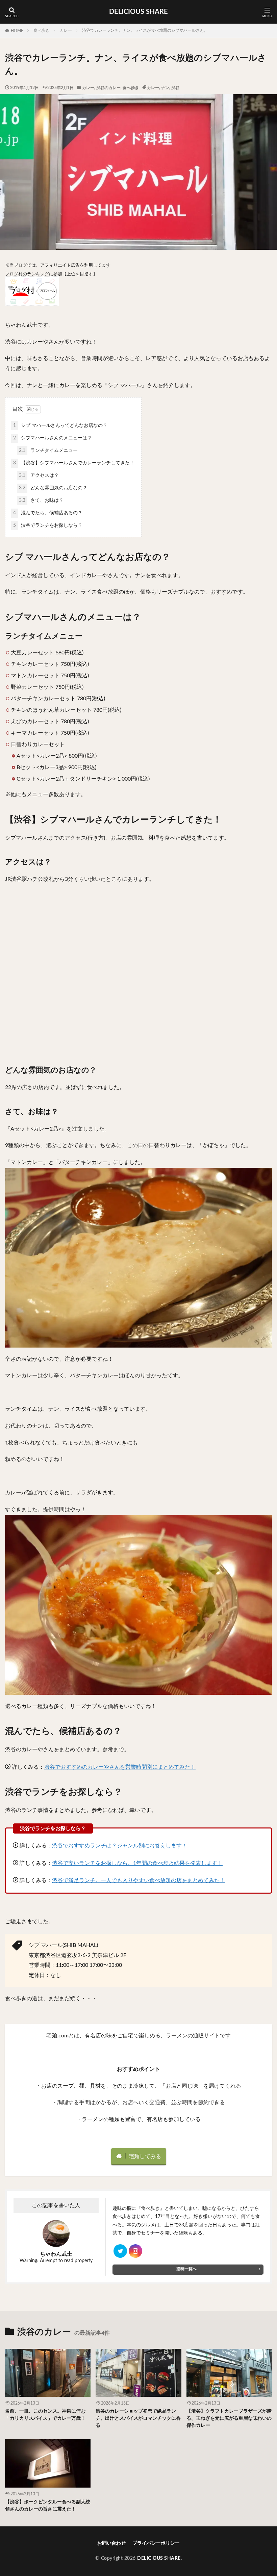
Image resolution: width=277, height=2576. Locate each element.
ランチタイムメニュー (48, 451)
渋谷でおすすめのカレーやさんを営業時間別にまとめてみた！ (120, 1767)
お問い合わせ (111, 2543)
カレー (66, 30)
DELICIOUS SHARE (138, 12)
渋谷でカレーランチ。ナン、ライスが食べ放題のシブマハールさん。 (145, 30)
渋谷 (175, 88)
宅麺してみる (145, 2157)
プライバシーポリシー (156, 2543)
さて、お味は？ (41, 500)
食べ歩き (42, 30)
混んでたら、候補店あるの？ (48, 513)
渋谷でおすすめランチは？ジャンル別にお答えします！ (120, 1846)
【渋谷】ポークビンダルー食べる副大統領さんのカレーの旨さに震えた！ (48, 2506)
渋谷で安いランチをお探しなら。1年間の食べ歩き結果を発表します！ (137, 1863)
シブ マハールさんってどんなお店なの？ (60, 426)
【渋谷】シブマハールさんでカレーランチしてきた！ (74, 463)
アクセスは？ (39, 476)
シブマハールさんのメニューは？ (53, 438)
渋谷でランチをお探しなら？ (48, 525)
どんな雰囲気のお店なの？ (53, 488)
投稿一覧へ (186, 2269)
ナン (165, 88)
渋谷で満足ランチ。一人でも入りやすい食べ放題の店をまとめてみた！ (138, 1880)
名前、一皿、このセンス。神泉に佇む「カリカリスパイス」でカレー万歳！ (45, 2415)
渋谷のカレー (108, 88)
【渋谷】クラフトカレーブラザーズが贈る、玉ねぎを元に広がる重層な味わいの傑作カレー (229, 2418)
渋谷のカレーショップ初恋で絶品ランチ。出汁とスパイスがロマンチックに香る (138, 2418)
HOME (17, 31)
